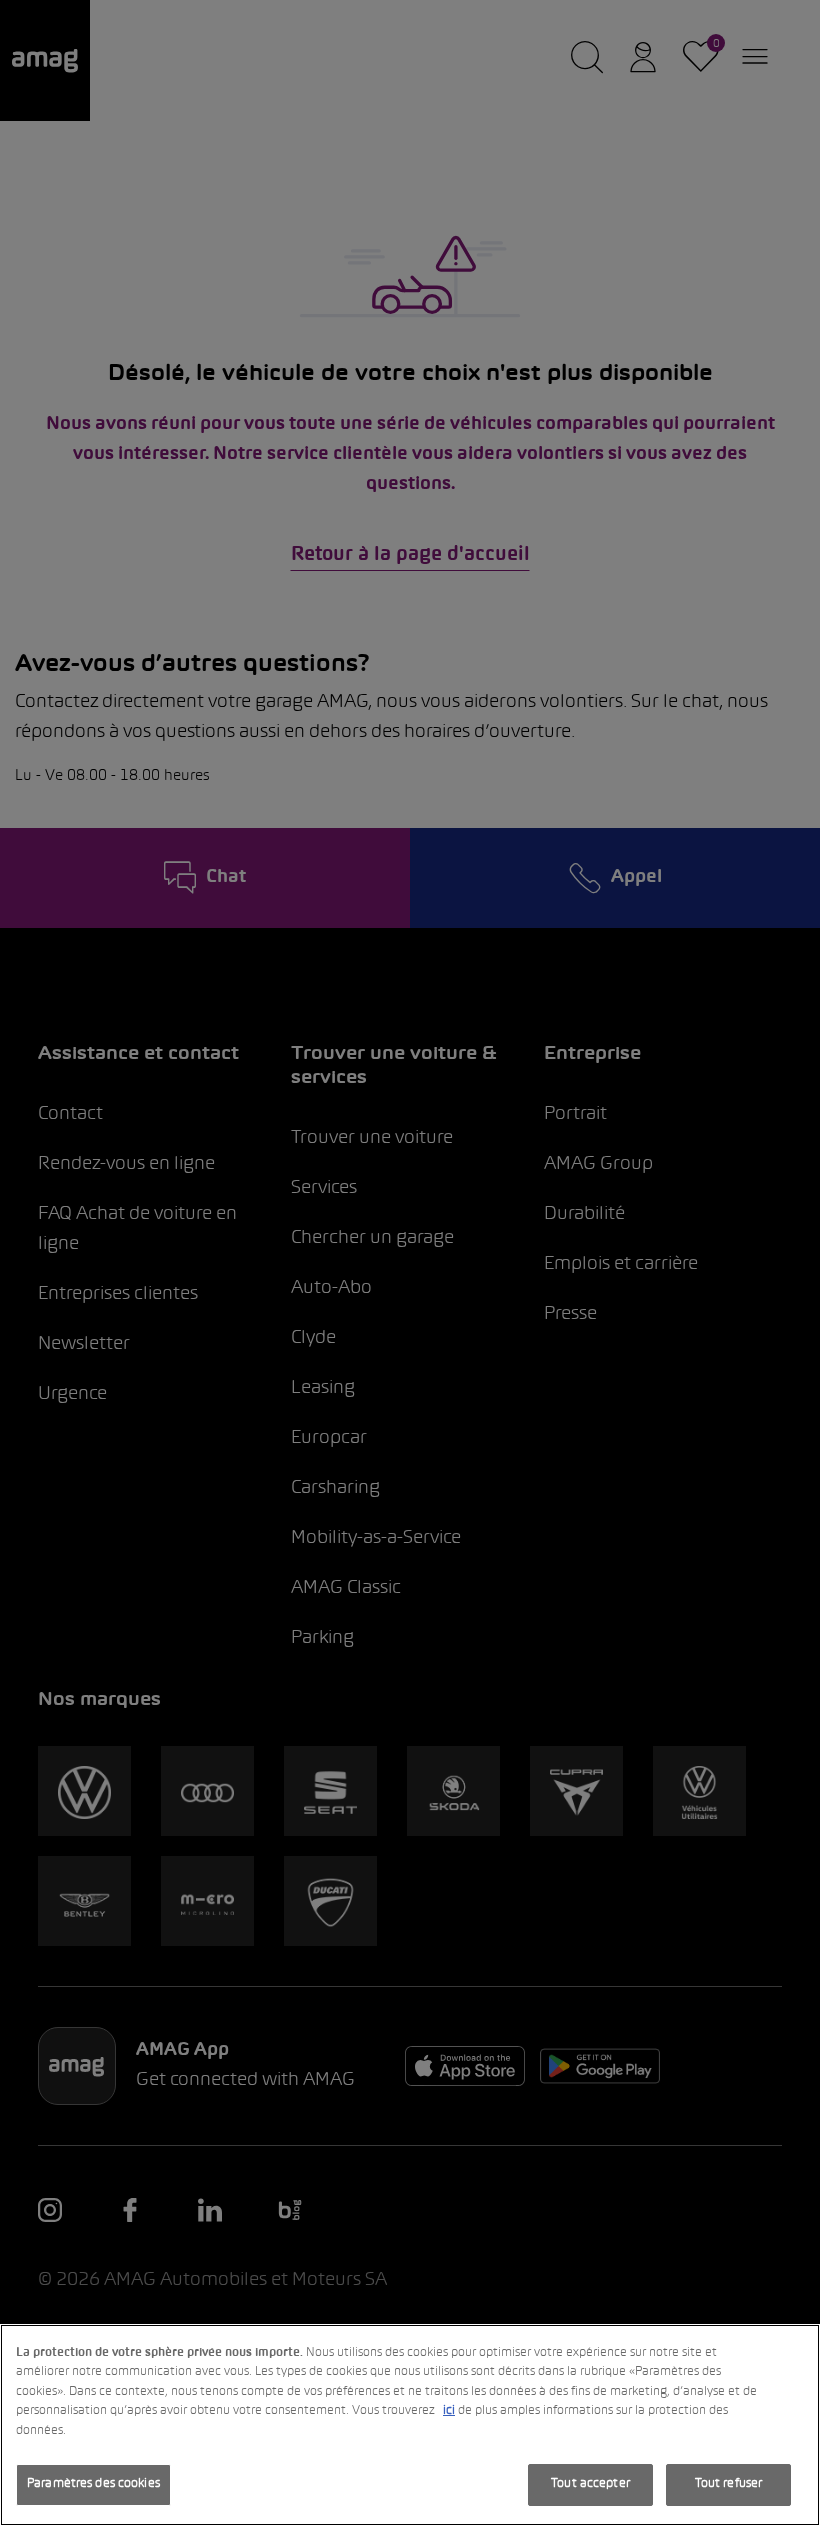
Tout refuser (729, 2484)
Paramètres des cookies (93, 2484)
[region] (410, 2425)
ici (449, 2411)
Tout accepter (590, 2484)
